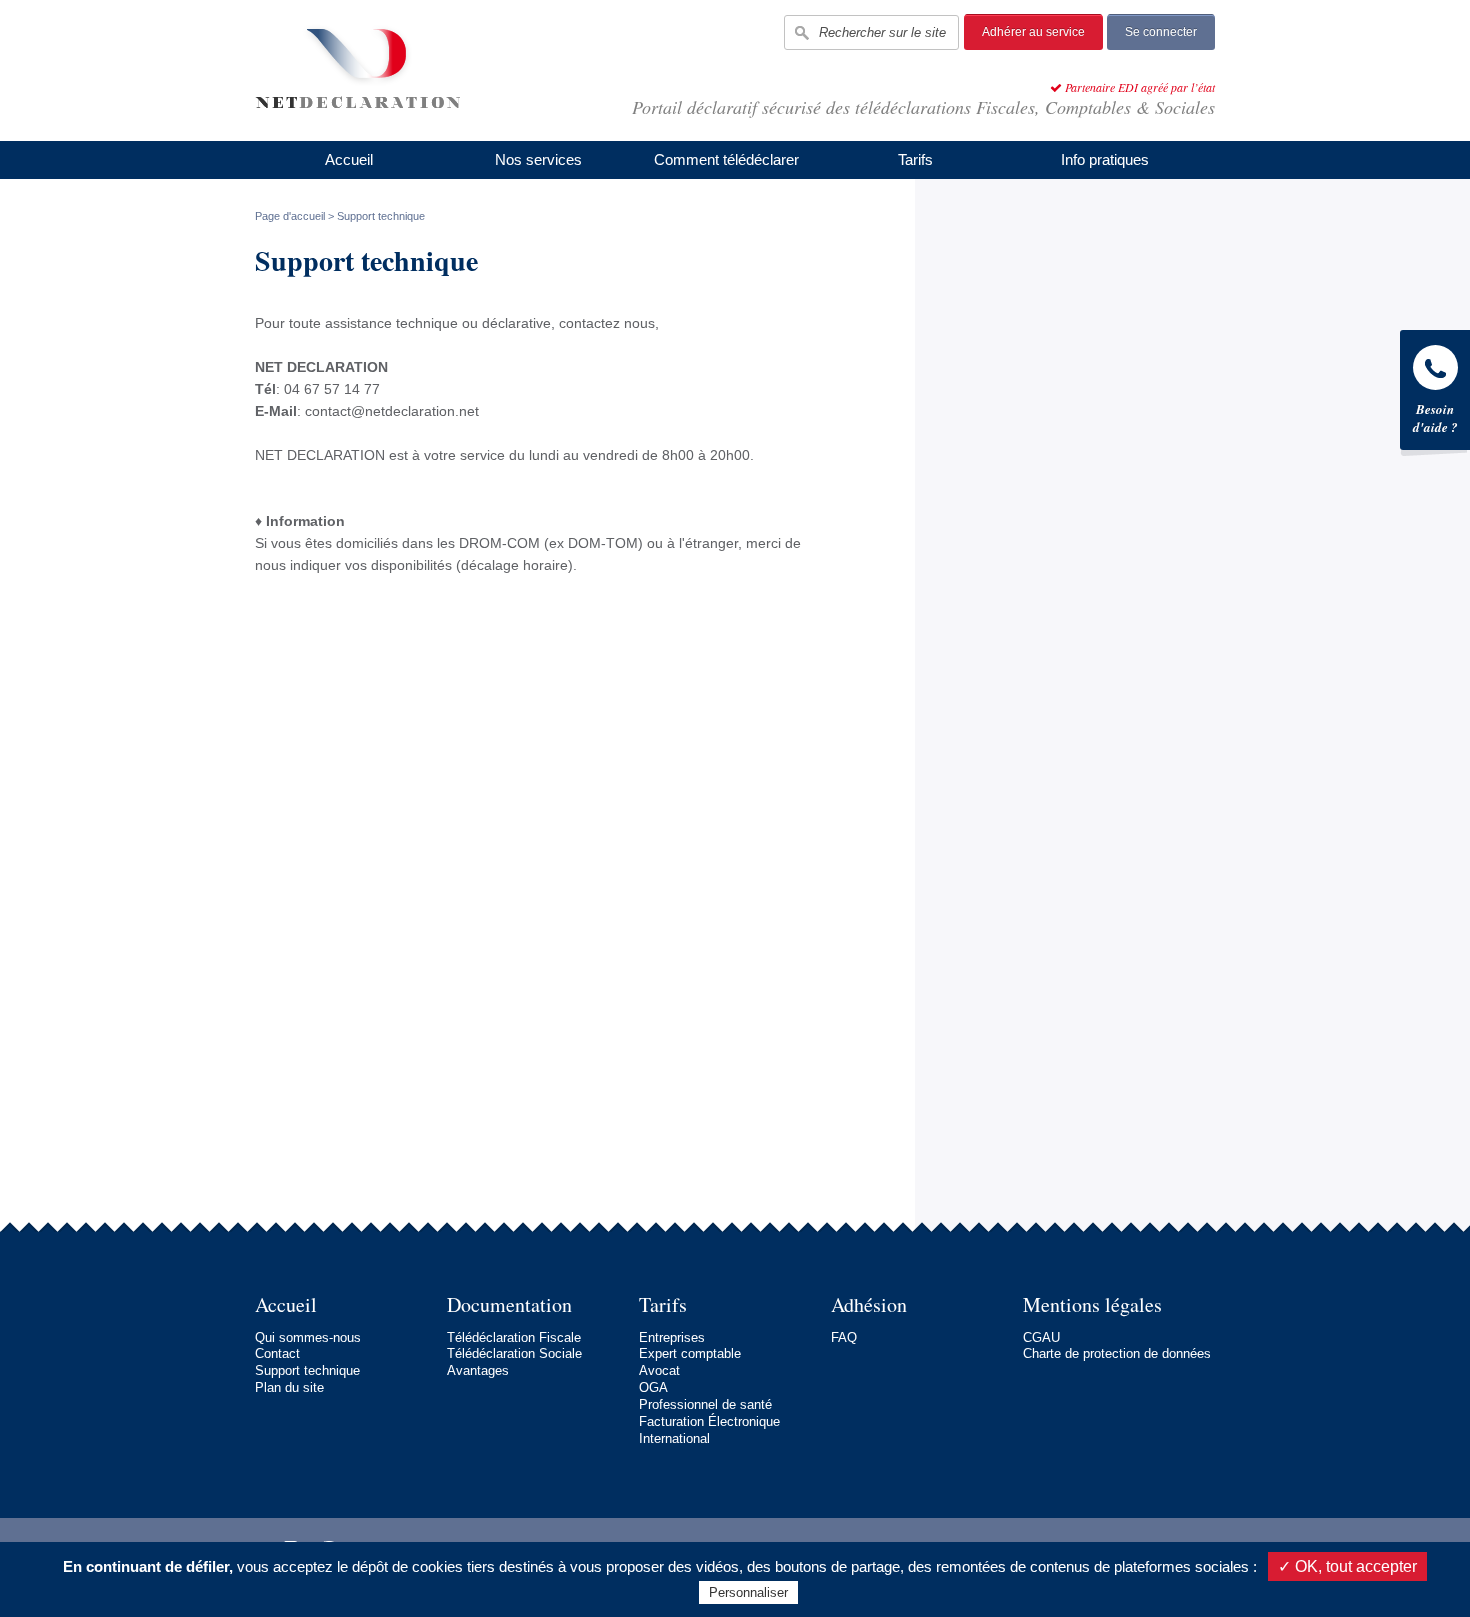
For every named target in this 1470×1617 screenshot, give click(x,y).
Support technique (307, 1370)
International (674, 1438)
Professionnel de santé (705, 1404)
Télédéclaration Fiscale (514, 1337)
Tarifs (915, 159)
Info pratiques (1105, 159)
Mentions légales (1092, 1304)
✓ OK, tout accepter (1347, 1566)
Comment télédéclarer (726, 159)
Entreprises (672, 1337)
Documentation (509, 1304)
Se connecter (1161, 32)
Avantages (478, 1370)
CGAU (1041, 1337)
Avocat (659, 1370)
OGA (653, 1387)
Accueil (349, 159)
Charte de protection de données (1117, 1353)
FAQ (844, 1337)
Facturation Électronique (709, 1421)
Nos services (538, 159)
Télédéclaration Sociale (514, 1353)
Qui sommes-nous (308, 1337)
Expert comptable (690, 1353)
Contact (277, 1353)
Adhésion (869, 1304)
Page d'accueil (290, 216)
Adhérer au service (1033, 32)
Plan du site (289, 1387)
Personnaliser (748, 1592)
